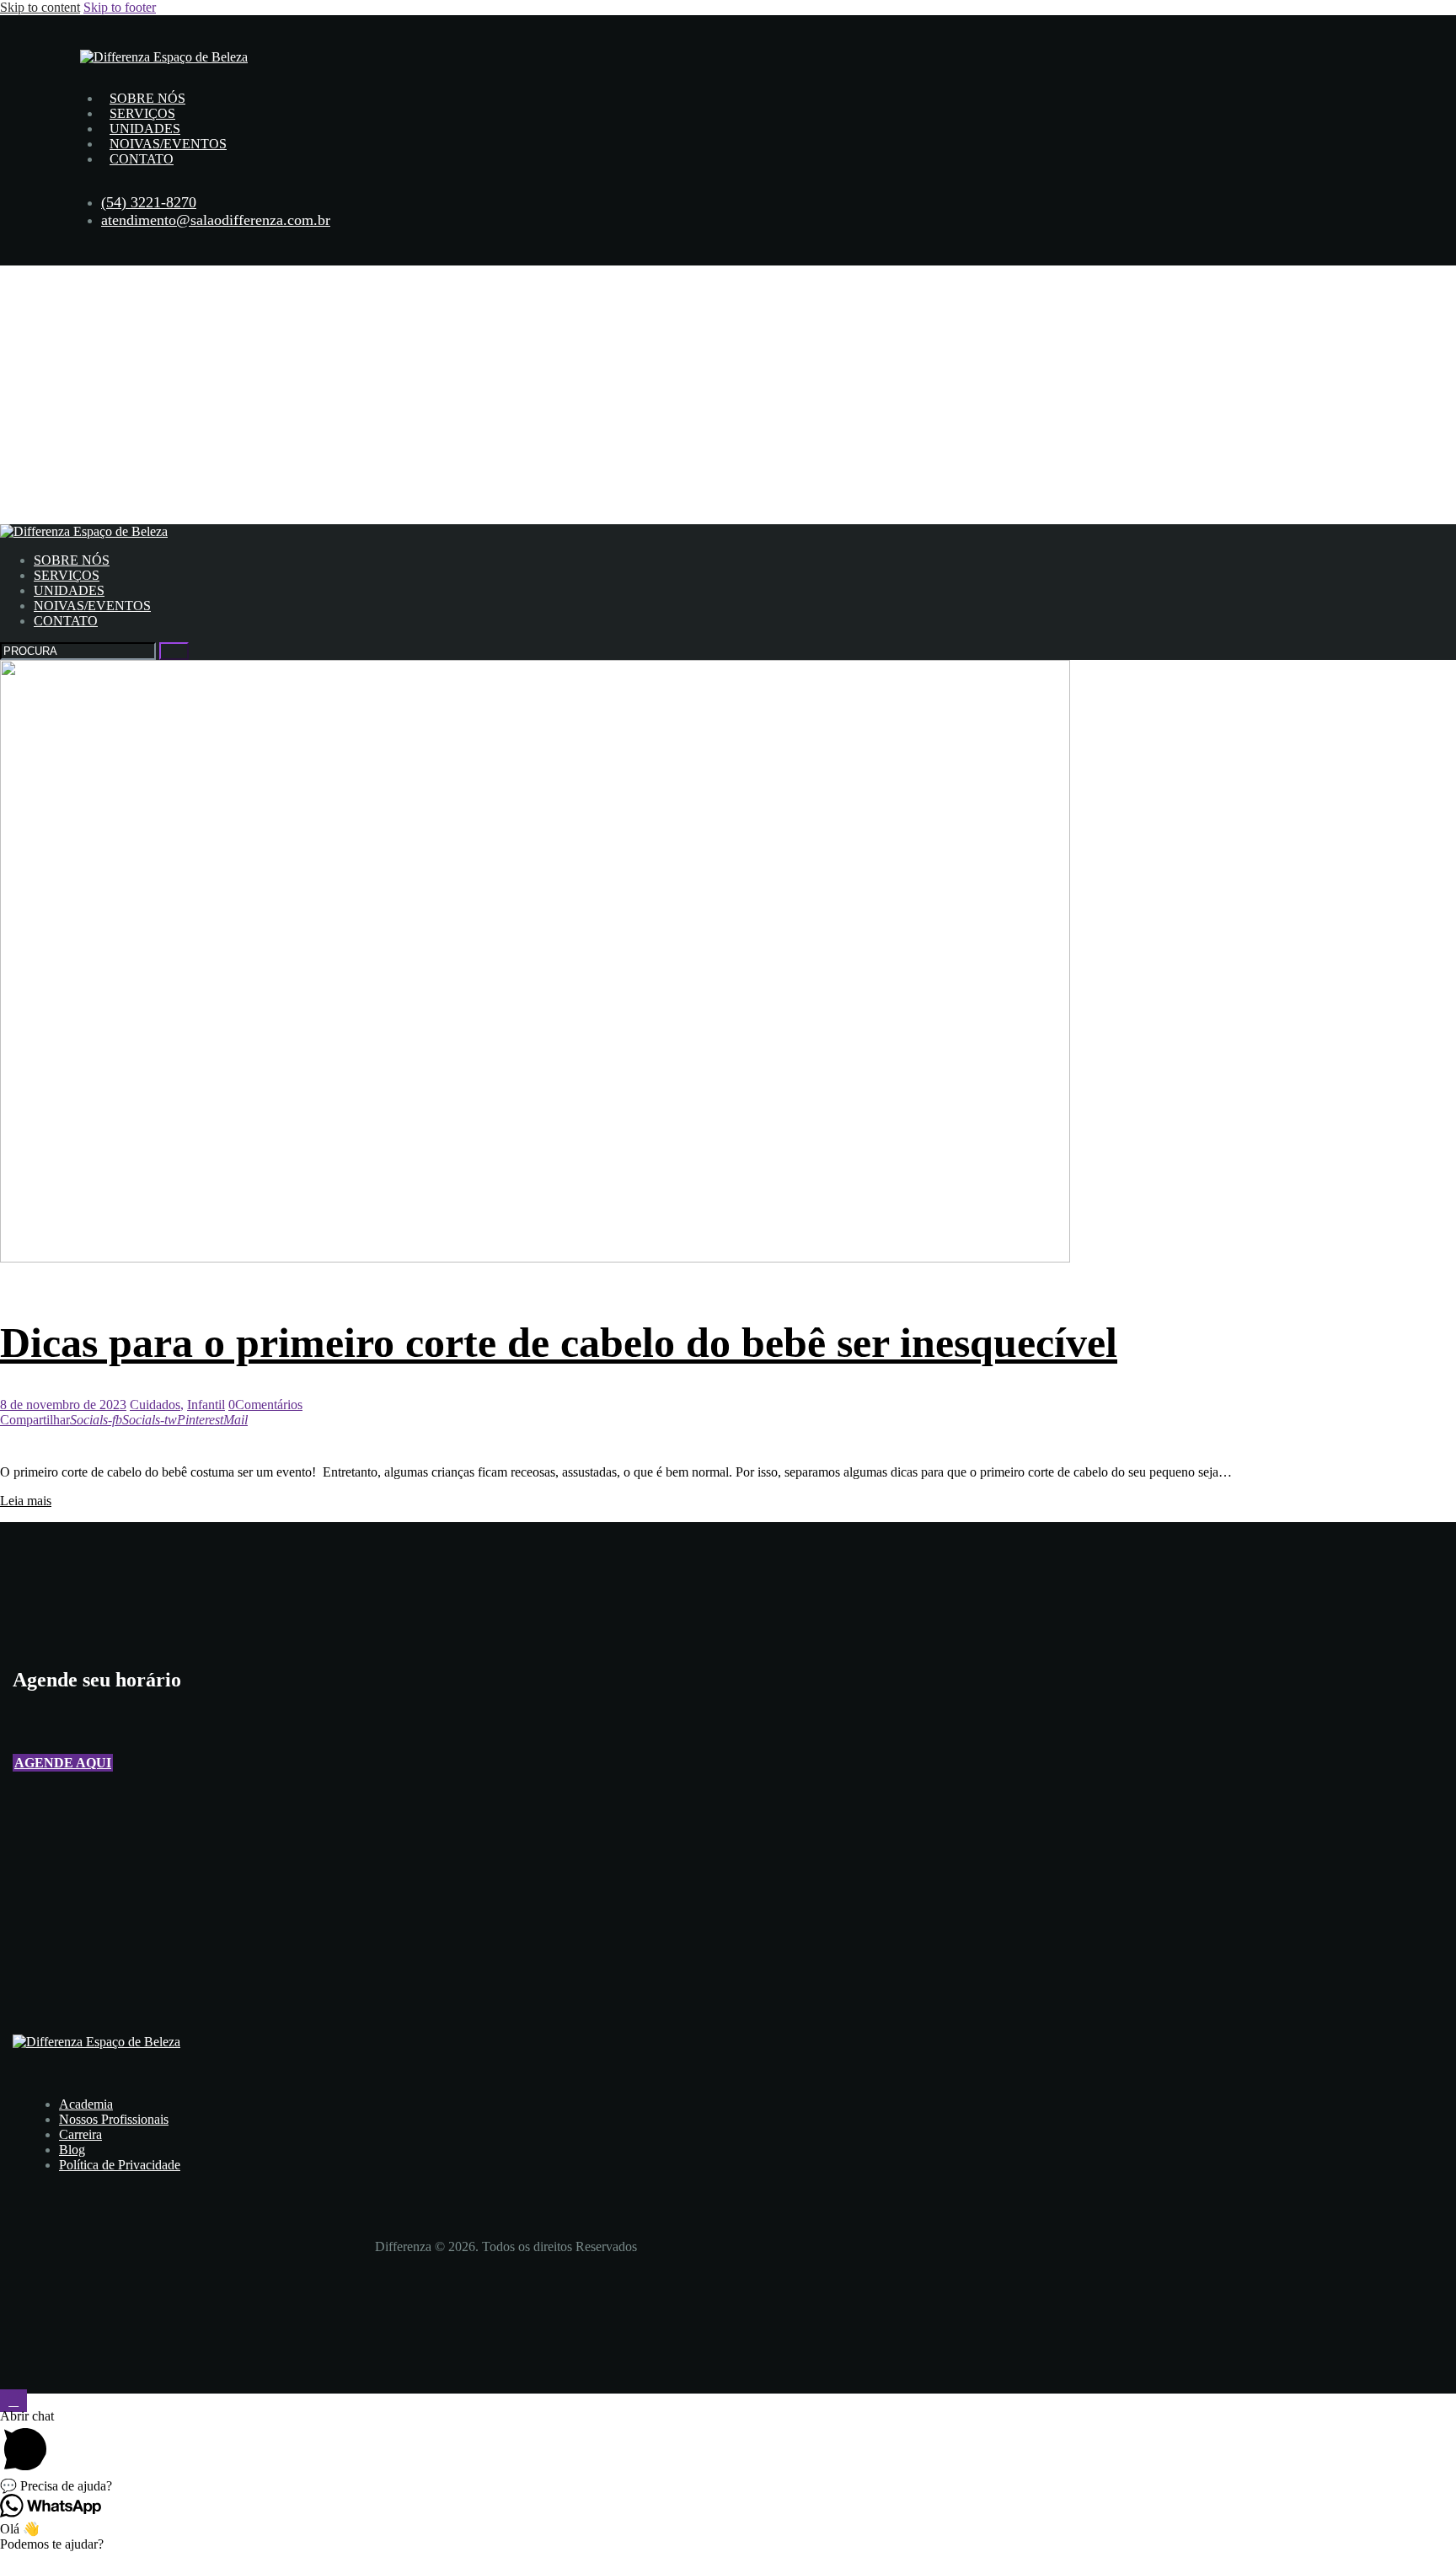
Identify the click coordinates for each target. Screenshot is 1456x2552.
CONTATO (142, 159)
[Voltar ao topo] (13, 2401)
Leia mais (26, 1501)
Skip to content (40, 7)
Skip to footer (120, 7)
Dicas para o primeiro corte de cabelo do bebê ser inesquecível (559, 1343)
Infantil (206, 1405)
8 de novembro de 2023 (63, 1405)
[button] (63, 1763)
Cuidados (155, 1405)
